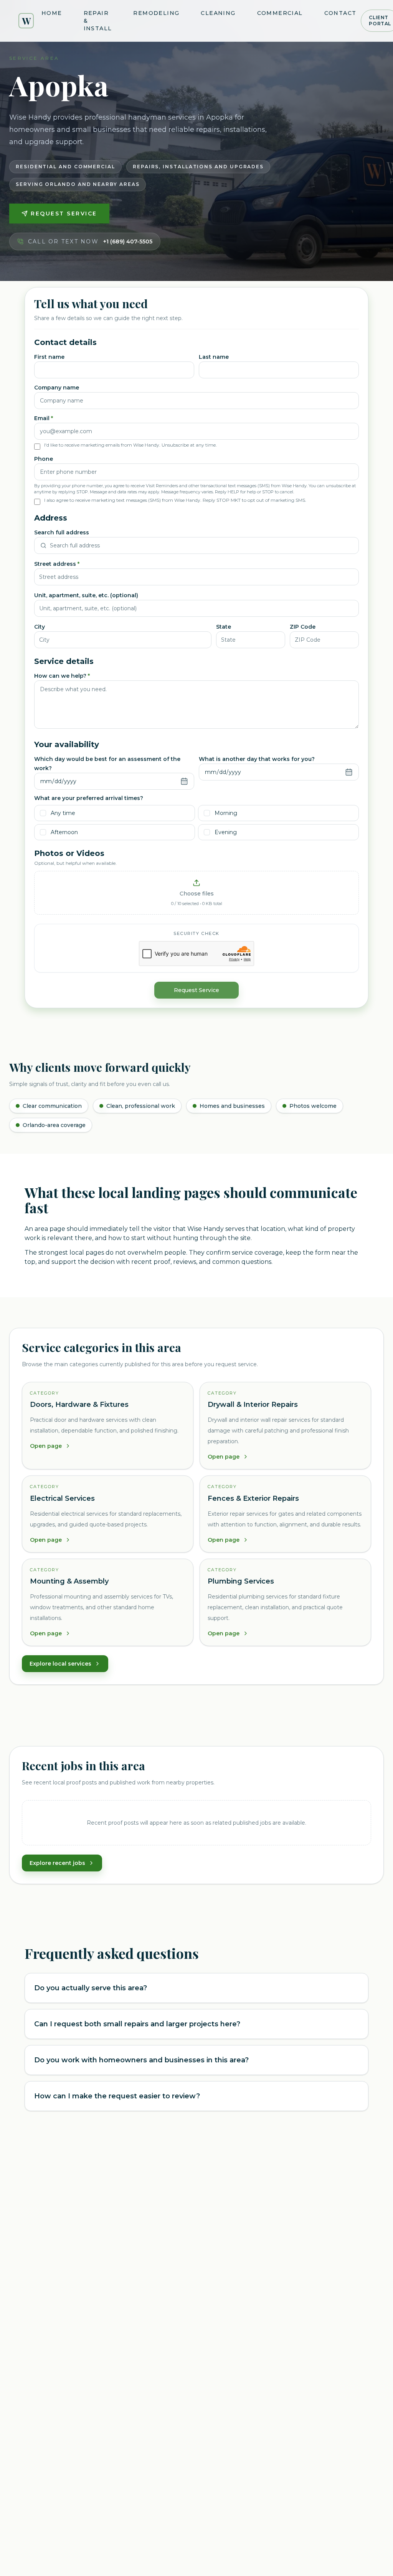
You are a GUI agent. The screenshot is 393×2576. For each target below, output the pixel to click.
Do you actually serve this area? (91, 1988)
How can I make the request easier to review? (117, 2096)
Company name (57, 388)
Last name (214, 357)
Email (44, 418)
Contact (340, 13)
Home (52, 13)
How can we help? (62, 676)
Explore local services (60, 1664)
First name (49, 357)
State (224, 627)
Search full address (62, 532)
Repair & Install (98, 21)
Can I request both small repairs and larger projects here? (137, 2024)
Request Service (64, 214)
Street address (57, 564)
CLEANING (218, 13)
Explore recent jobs (57, 1863)
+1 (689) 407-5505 (128, 242)
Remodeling (156, 13)
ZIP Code (303, 627)
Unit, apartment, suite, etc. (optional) (86, 595)
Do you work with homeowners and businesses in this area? (141, 2060)
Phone (44, 459)
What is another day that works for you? (257, 759)
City (40, 627)
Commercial (280, 13)
